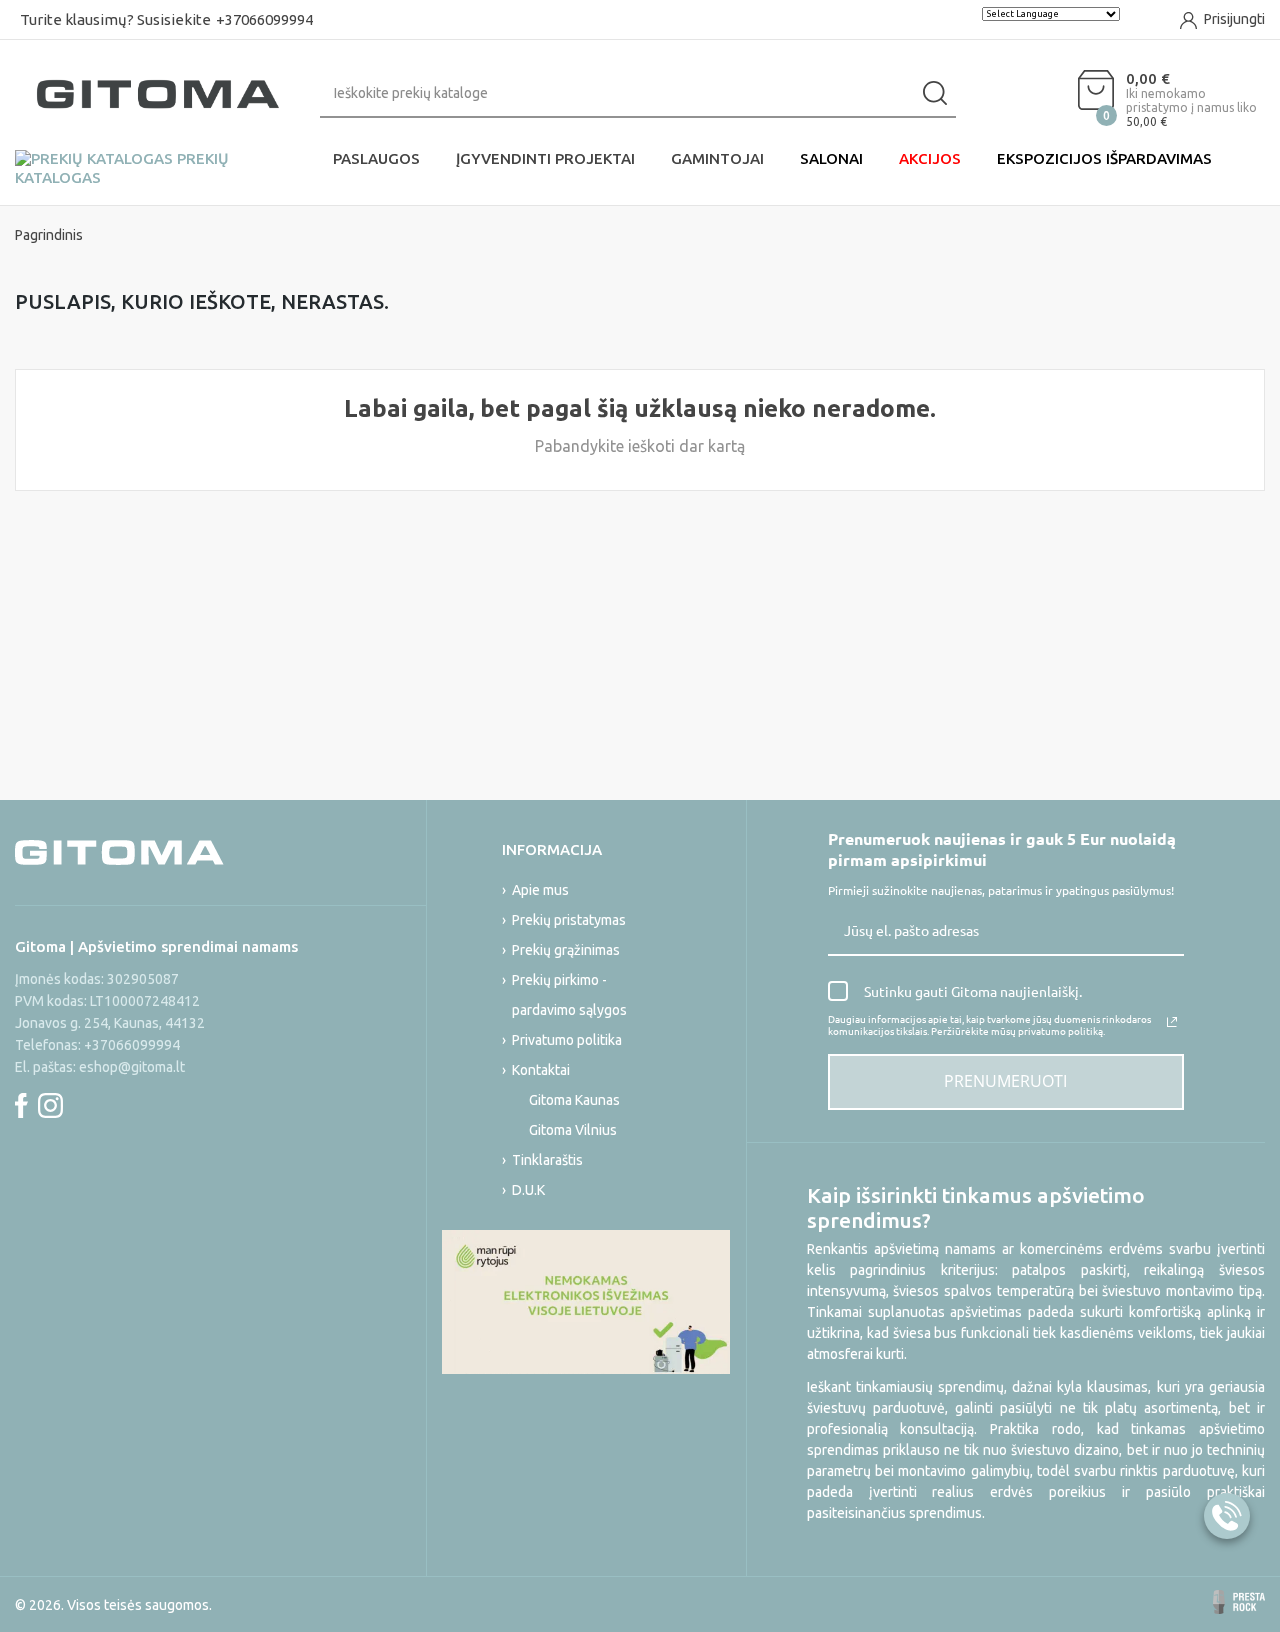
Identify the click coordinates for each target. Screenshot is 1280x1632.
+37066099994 (264, 19)
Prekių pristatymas (569, 920)
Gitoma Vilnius (573, 1130)
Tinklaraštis (547, 1160)
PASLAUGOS (376, 158)
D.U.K (528, 1190)
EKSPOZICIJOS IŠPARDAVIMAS (1104, 158)
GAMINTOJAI (717, 158)
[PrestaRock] (1239, 1602)
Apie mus (540, 890)
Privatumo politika (567, 1040)
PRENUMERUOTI (1005, 1081)
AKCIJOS (930, 158)
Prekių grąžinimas (566, 950)
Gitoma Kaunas (574, 1100)
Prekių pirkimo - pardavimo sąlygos (569, 995)
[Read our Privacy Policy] (1172, 1022)
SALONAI (831, 158)
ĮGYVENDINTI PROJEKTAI (545, 158)
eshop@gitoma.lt (132, 1067)
